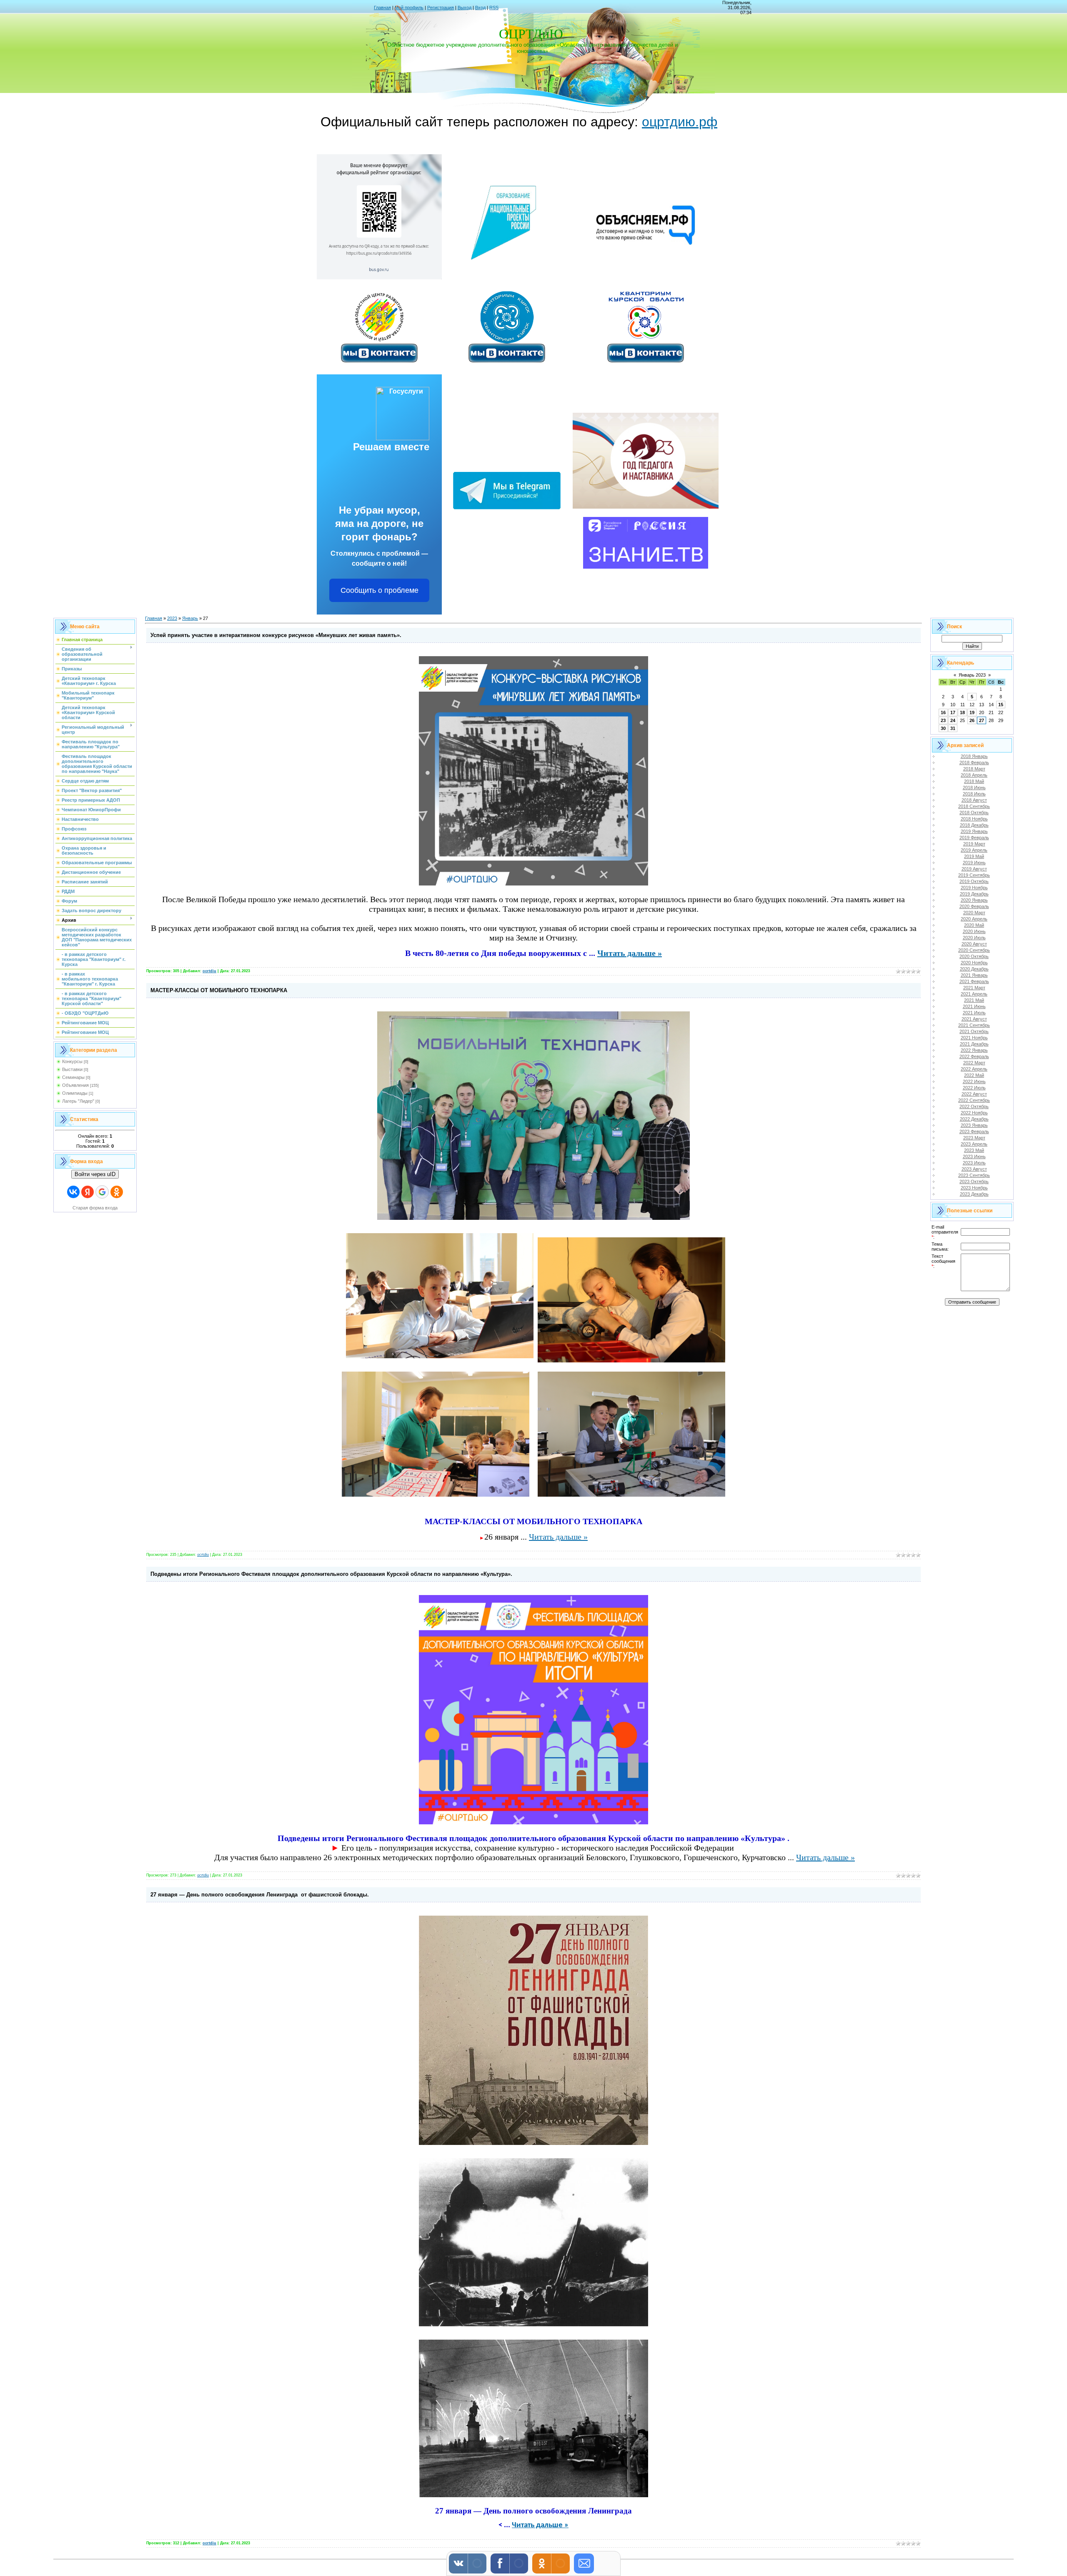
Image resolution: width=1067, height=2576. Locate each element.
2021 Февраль (974, 981)
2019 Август (974, 869)
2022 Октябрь (974, 1106)
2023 (172, 618)
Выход (465, 8)
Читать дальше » (630, 953)
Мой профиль (409, 8)
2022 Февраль (974, 1056)
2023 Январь (974, 1125)
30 (943, 728)
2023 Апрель (974, 1144)
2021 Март (974, 988)
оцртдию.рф (680, 122)
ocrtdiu (209, 971)
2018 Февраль (974, 763)
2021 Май (974, 1000)
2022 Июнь (974, 1081)
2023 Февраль (974, 1131)
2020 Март (974, 913)
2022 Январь (974, 1050)
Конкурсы (72, 1061)
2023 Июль (974, 1163)
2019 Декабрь (974, 894)
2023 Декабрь (974, 1194)
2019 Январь (974, 831)
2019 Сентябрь (974, 875)
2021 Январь (974, 975)
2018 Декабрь (974, 825)
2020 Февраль (974, 906)
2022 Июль (974, 1088)
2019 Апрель (974, 850)
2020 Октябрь (974, 956)
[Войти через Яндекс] (88, 1192)
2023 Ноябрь (974, 1188)
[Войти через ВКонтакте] (73, 1192)
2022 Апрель (974, 1069)
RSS (494, 8)
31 (953, 728)
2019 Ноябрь (974, 888)
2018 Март (974, 769)
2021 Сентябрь (974, 1025)
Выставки (72, 1069)
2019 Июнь (974, 863)
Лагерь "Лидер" (78, 1101)
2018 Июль (974, 794)
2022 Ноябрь (974, 1113)
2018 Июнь (974, 788)
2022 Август (974, 1094)
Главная (382, 8)
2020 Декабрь (974, 969)
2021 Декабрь (974, 1044)
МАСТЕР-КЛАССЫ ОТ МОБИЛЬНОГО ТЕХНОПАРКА (219, 990)
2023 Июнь (974, 1156)
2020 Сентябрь (974, 950)
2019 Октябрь (974, 881)
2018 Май (974, 781)
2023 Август (974, 1169)
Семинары (73, 1077)
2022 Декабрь (974, 1119)
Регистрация (441, 8)
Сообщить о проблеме (379, 590)
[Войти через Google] (102, 1192)
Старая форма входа (95, 1208)
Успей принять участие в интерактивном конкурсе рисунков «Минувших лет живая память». (276, 635)
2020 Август (974, 944)
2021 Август (974, 1019)
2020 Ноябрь (974, 963)
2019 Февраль (974, 838)
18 (962, 712)
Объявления (75, 1085)
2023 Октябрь (974, 1181)
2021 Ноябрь (974, 1038)
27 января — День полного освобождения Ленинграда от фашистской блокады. (260, 1895)
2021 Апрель (974, 994)
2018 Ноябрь (974, 819)
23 (943, 720)
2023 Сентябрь (974, 1175)
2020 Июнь (974, 931)
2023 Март (974, 1138)
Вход (480, 8)
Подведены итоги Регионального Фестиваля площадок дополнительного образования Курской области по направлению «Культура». (331, 1574)
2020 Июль (974, 938)
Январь (190, 618)
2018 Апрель (974, 775)
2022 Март (974, 1063)
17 (953, 712)
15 (1001, 705)
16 (943, 712)
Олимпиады (75, 1093)
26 (972, 720)
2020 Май (974, 925)
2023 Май (974, 1150)
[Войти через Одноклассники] (117, 1192)
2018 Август (974, 800)
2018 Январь (974, 756)
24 (953, 720)
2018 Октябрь (974, 813)
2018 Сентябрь (974, 806)
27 (982, 720)
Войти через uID (95, 1174)
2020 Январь (974, 900)
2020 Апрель (974, 919)
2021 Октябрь (974, 1031)
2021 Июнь (974, 1006)
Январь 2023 (972, 675)
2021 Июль (974, 1013)
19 (972, 712)
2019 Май (974, 856)
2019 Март (974, 844)
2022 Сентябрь (974, 1100)
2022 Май (974, 1075)
